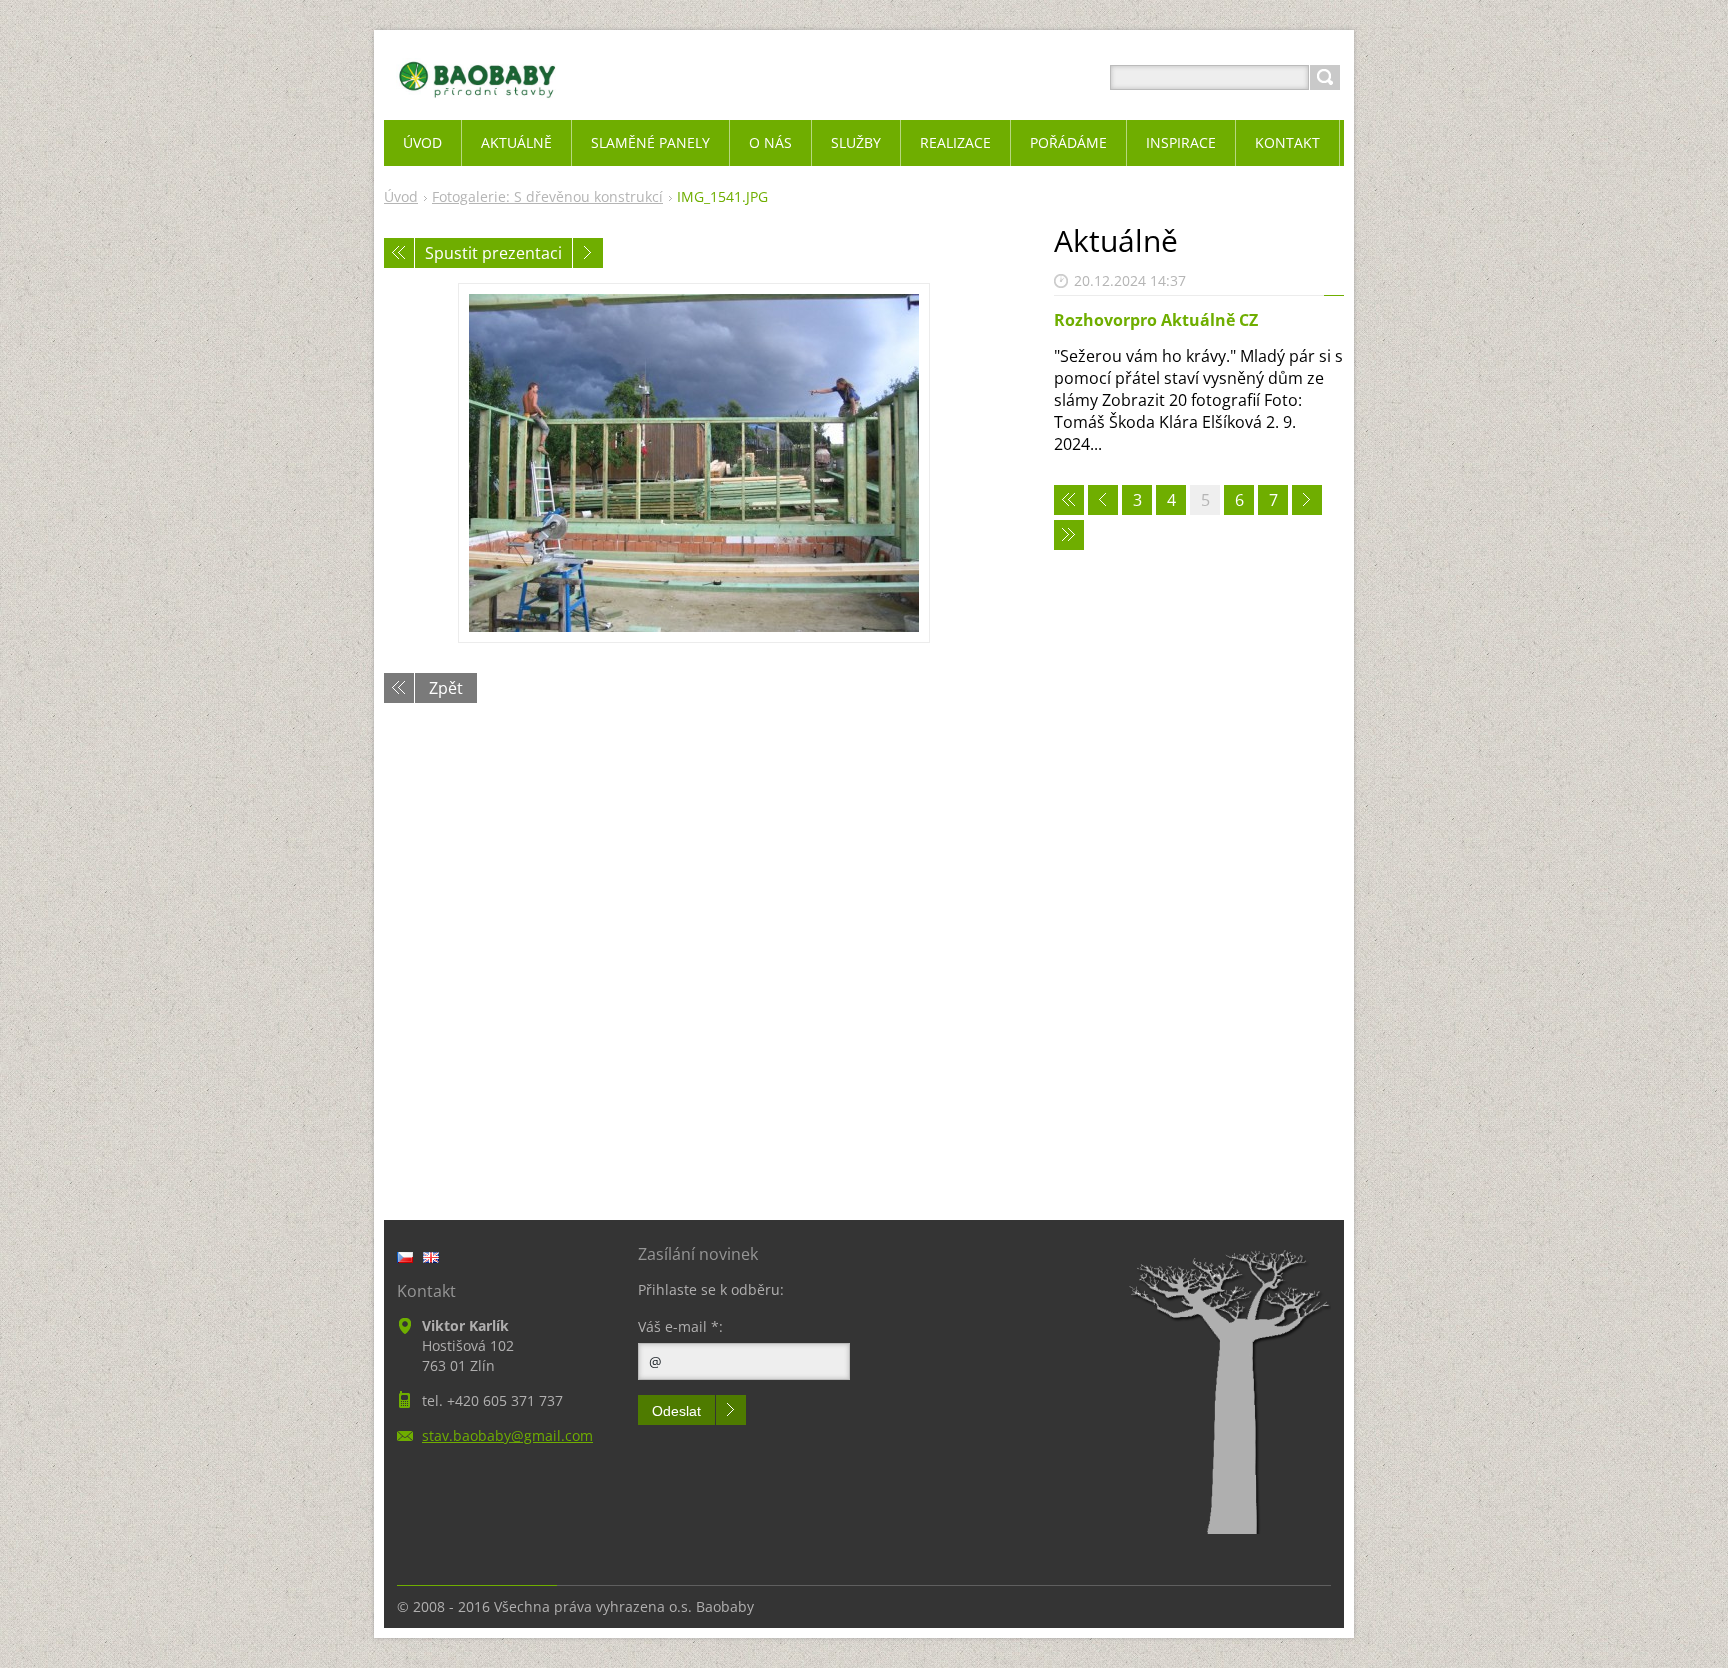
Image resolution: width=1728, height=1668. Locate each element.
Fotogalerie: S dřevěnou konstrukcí (547, 196)
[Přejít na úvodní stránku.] (477, 101)
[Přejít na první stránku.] (1069, 500)
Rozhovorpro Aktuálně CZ (1156, 320)
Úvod (401, 196)
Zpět (446, 688)
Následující (588, 253)
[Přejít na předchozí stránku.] (1103, 500)
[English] (431, 1257)
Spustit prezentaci (493, 253)
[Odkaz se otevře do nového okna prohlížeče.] (694, 463)
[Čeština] (405, 1257)
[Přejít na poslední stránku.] (1069, 535)
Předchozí (399, 253)
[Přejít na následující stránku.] (1307, 500)
